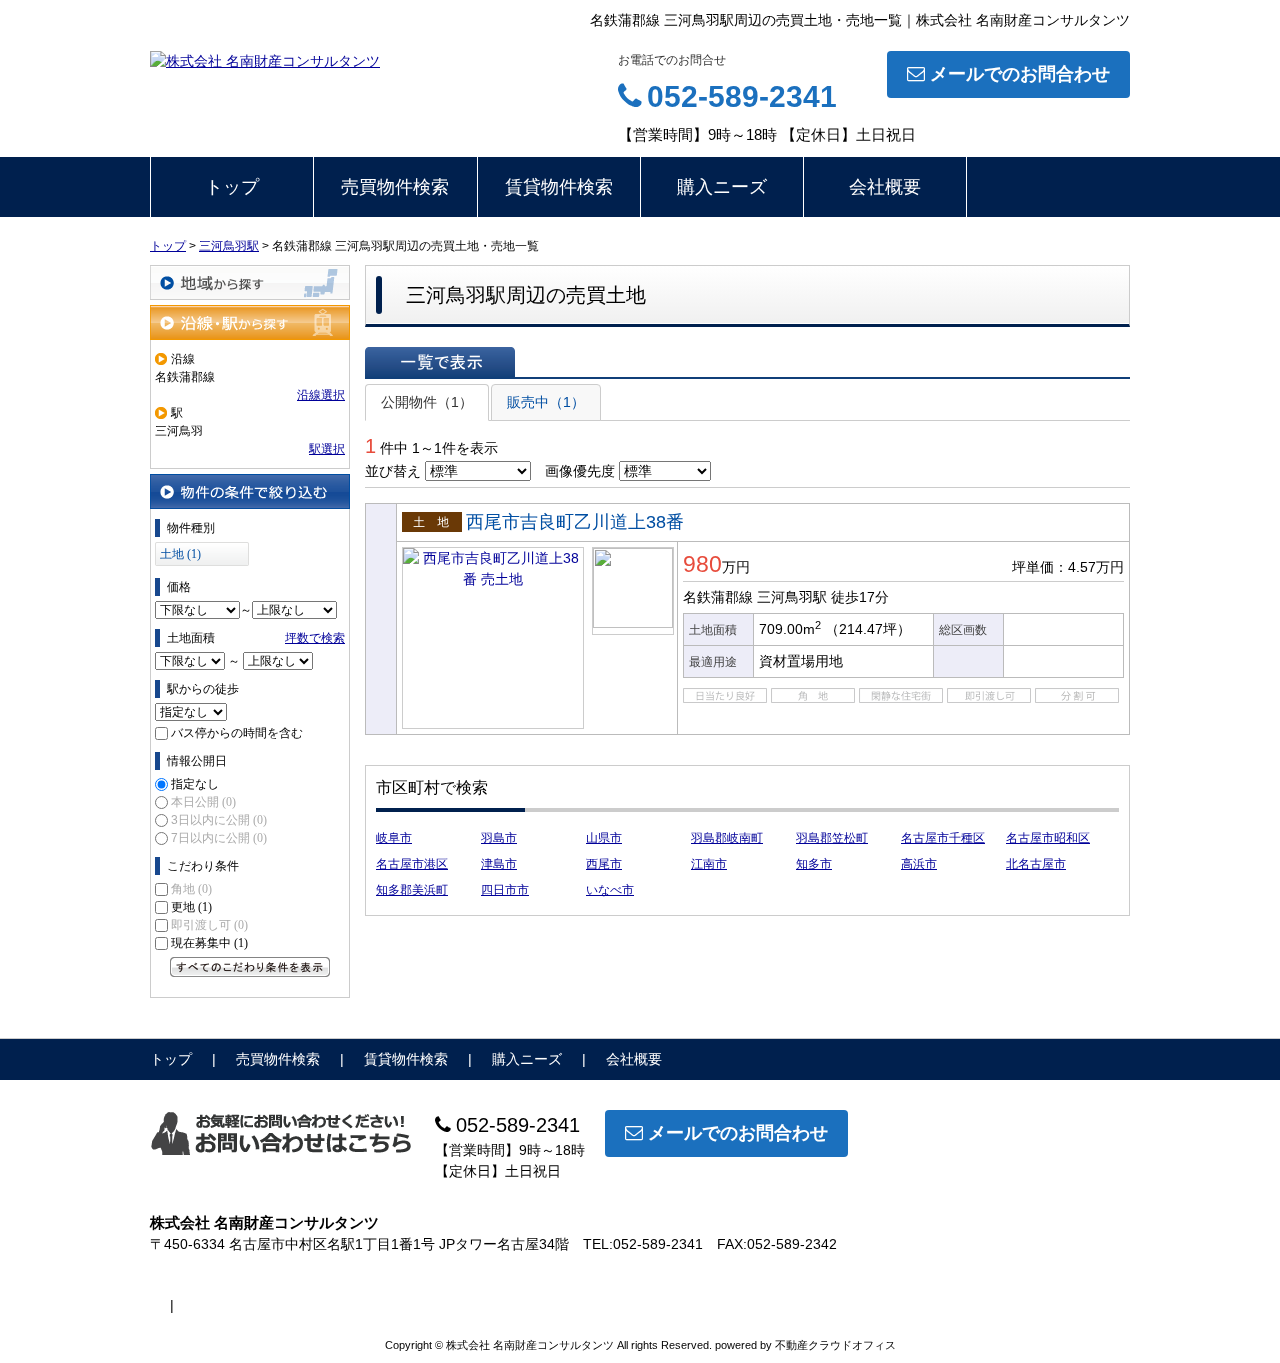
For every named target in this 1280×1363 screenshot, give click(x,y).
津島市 (499, 864)
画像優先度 (580, 471)
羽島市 (499, 838)
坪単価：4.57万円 (1068, 567)
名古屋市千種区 (943, 838)
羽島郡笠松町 (832, 838)
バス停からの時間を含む (237, 733)
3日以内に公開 (219, 820)
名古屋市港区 (412, 864)
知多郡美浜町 (412, 890)
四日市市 (505, 890)
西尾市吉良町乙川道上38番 (575, 522)
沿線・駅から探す (250, 322)
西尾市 (604, 864)
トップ (232, 187)
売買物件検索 (395, 187)
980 (702, 564)
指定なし (195, 784)
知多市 (814, 864)
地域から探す (250, 282)
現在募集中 (209, 943)
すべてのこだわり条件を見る (250, 967)
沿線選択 (321, 395)
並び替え (393, 471)
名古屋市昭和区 (1048, 838)
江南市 (709, 864)
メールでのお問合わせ (1020, 74)
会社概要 (885, 187)
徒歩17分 (860, 597)
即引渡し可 (209, 925)
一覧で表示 (440, 362)
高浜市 (919, 864)
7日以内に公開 (219, 838)
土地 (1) (180, 554)
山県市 (604, 838)
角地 (191, 889)
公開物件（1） (427, 402)
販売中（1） (546, 402)
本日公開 (203, 802)
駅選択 (327, 449)
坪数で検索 (315, 638)
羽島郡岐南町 (727, 838)
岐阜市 (394, 838)
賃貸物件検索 (559, 187)
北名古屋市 (1036, 864)
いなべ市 (610, 890)
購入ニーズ (722, 187)
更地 (191, 907)
